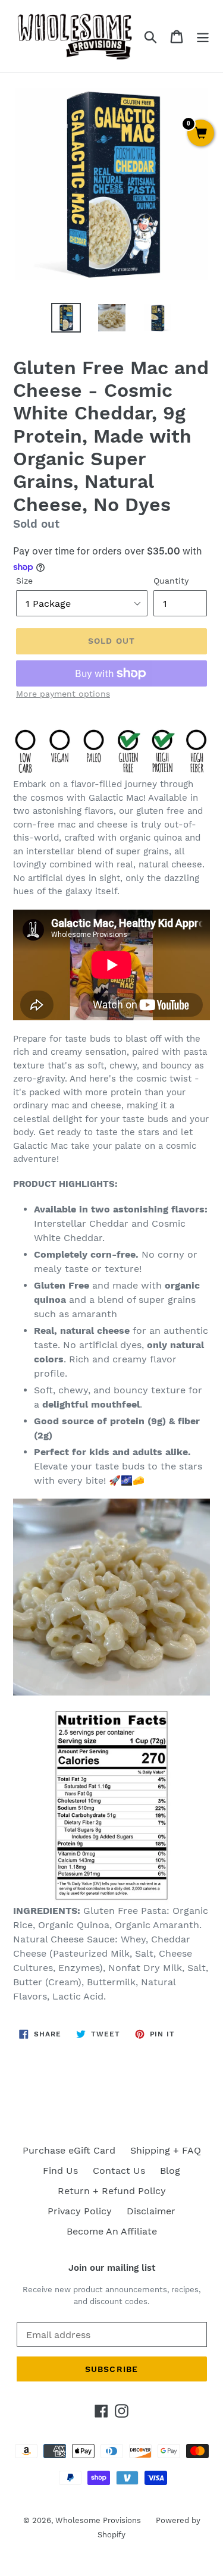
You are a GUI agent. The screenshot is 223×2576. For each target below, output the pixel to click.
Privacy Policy (80, 2211)
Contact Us (119, 2171)
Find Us (60, 2171)
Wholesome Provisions (98, 2520)
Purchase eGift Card (69, 2150)
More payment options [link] (63, 694)
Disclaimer (151, 2211)
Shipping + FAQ (166, 2150)
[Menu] (203, 36)
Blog (170, 2171)
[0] (201, 134)
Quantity (171, 581)
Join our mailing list (112, 2268)
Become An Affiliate (112, 2231)
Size (24, 581)
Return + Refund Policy (112, 2191)
